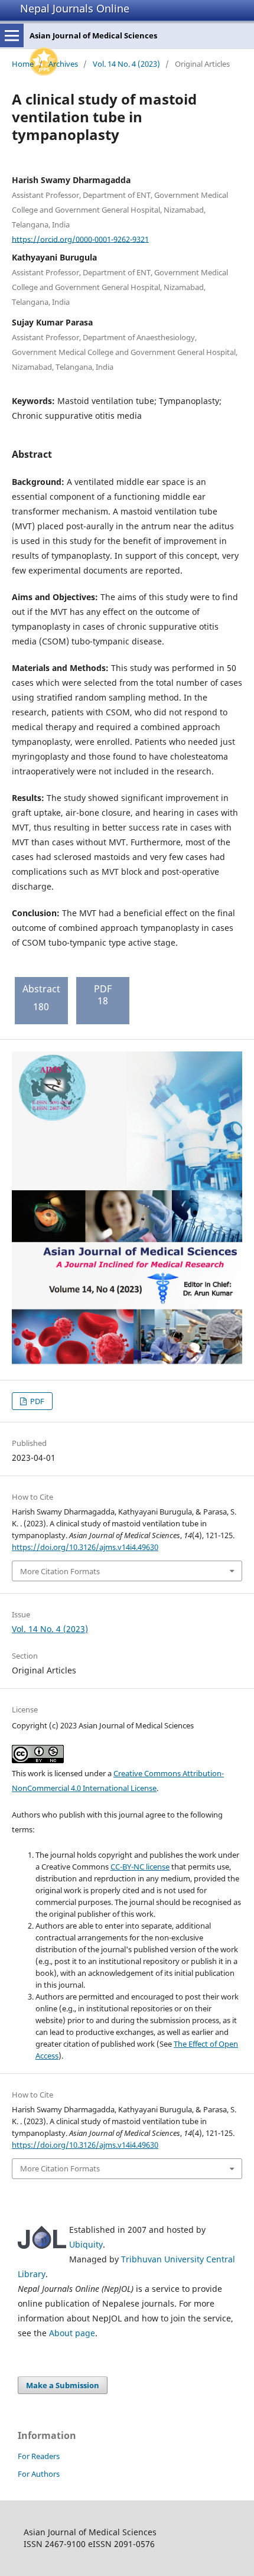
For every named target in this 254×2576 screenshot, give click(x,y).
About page (72, 2333)
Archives (63, 64)
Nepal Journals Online (75, 8)
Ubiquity (86, 2244)
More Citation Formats (60, 1571)
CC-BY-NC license (140, 1867)
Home (23, 64)
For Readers (39, 2456)
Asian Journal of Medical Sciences (93, 35)
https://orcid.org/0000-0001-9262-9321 (80, 239)
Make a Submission (63, 2385)
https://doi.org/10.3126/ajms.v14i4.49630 (85, 1547)
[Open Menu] (12, 35)
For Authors (39, 2474)
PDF (36, 1401)
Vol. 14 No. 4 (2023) (126, 64)
